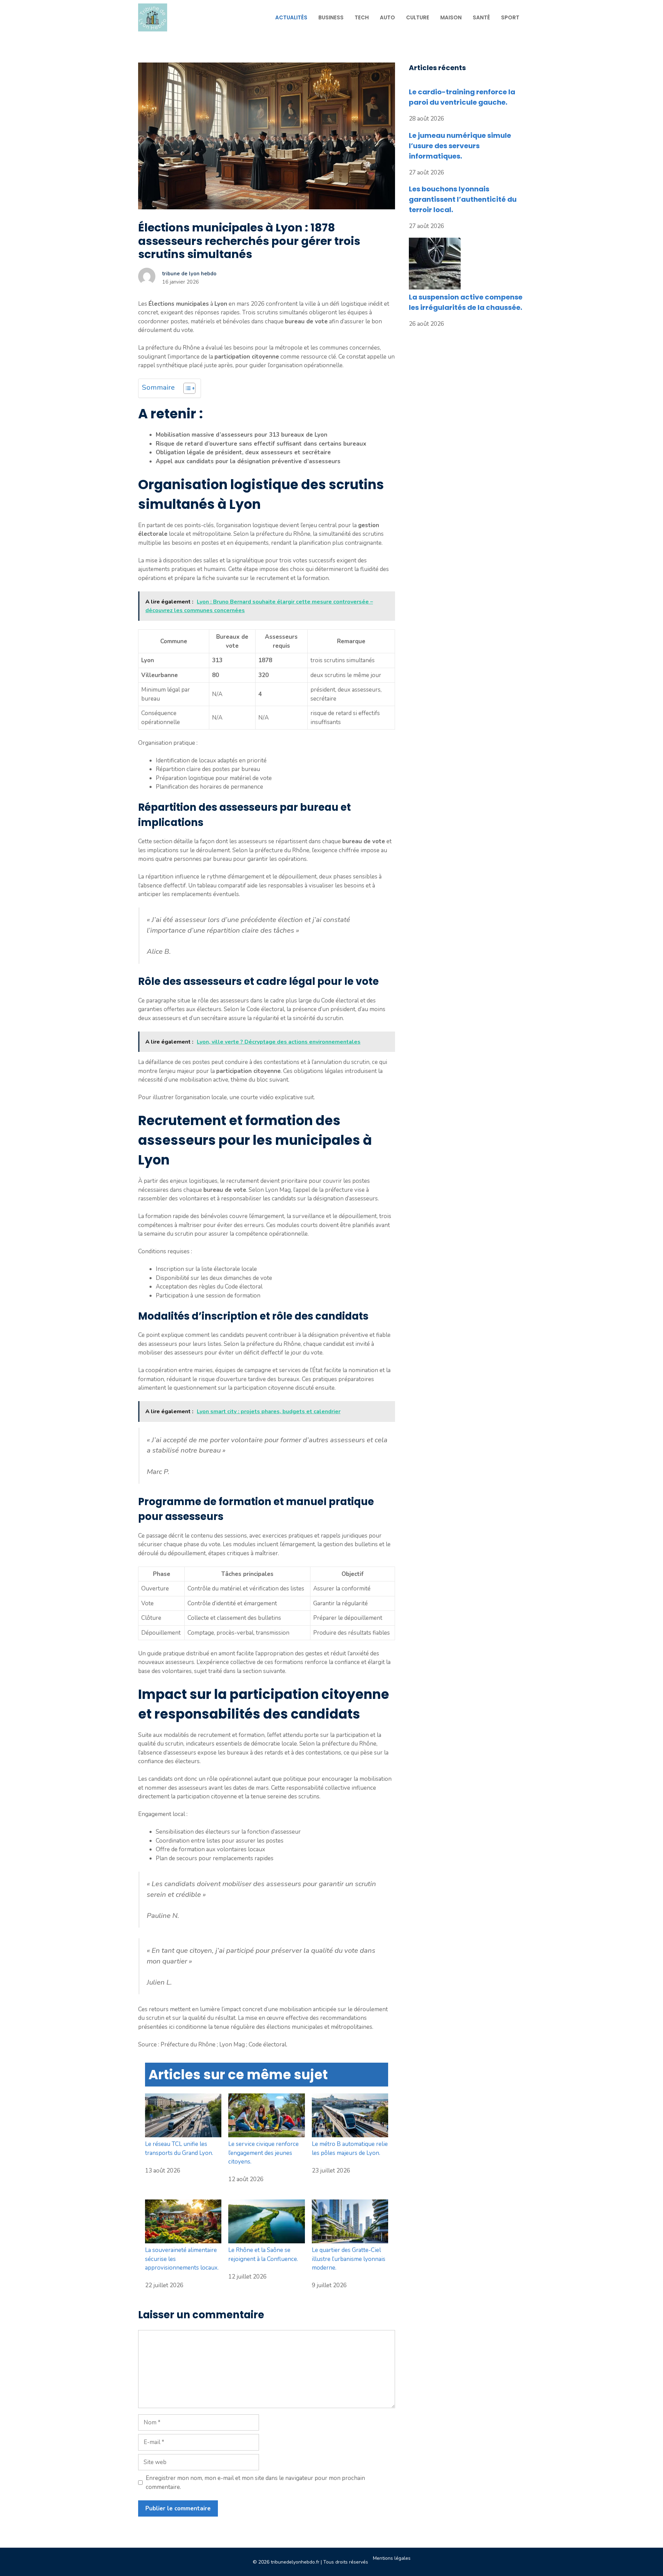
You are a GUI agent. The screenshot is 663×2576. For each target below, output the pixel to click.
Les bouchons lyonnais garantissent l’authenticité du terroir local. (463, 199)
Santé (481, 17)
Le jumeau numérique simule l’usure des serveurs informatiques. (460, 146)
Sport (510, 17)
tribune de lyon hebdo (189, 274)
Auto (387, 17)
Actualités (291, 17)
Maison (451, 17)
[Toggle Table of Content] (186, 388)
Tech (362, 17)
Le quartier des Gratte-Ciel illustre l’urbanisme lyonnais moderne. (349, 2259)
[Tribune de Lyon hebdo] (153, 17)
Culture (418, 17)
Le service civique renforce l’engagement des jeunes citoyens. (263, 2153)
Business (331, 17)
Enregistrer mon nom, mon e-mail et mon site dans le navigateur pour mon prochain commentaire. (255, 2483)
